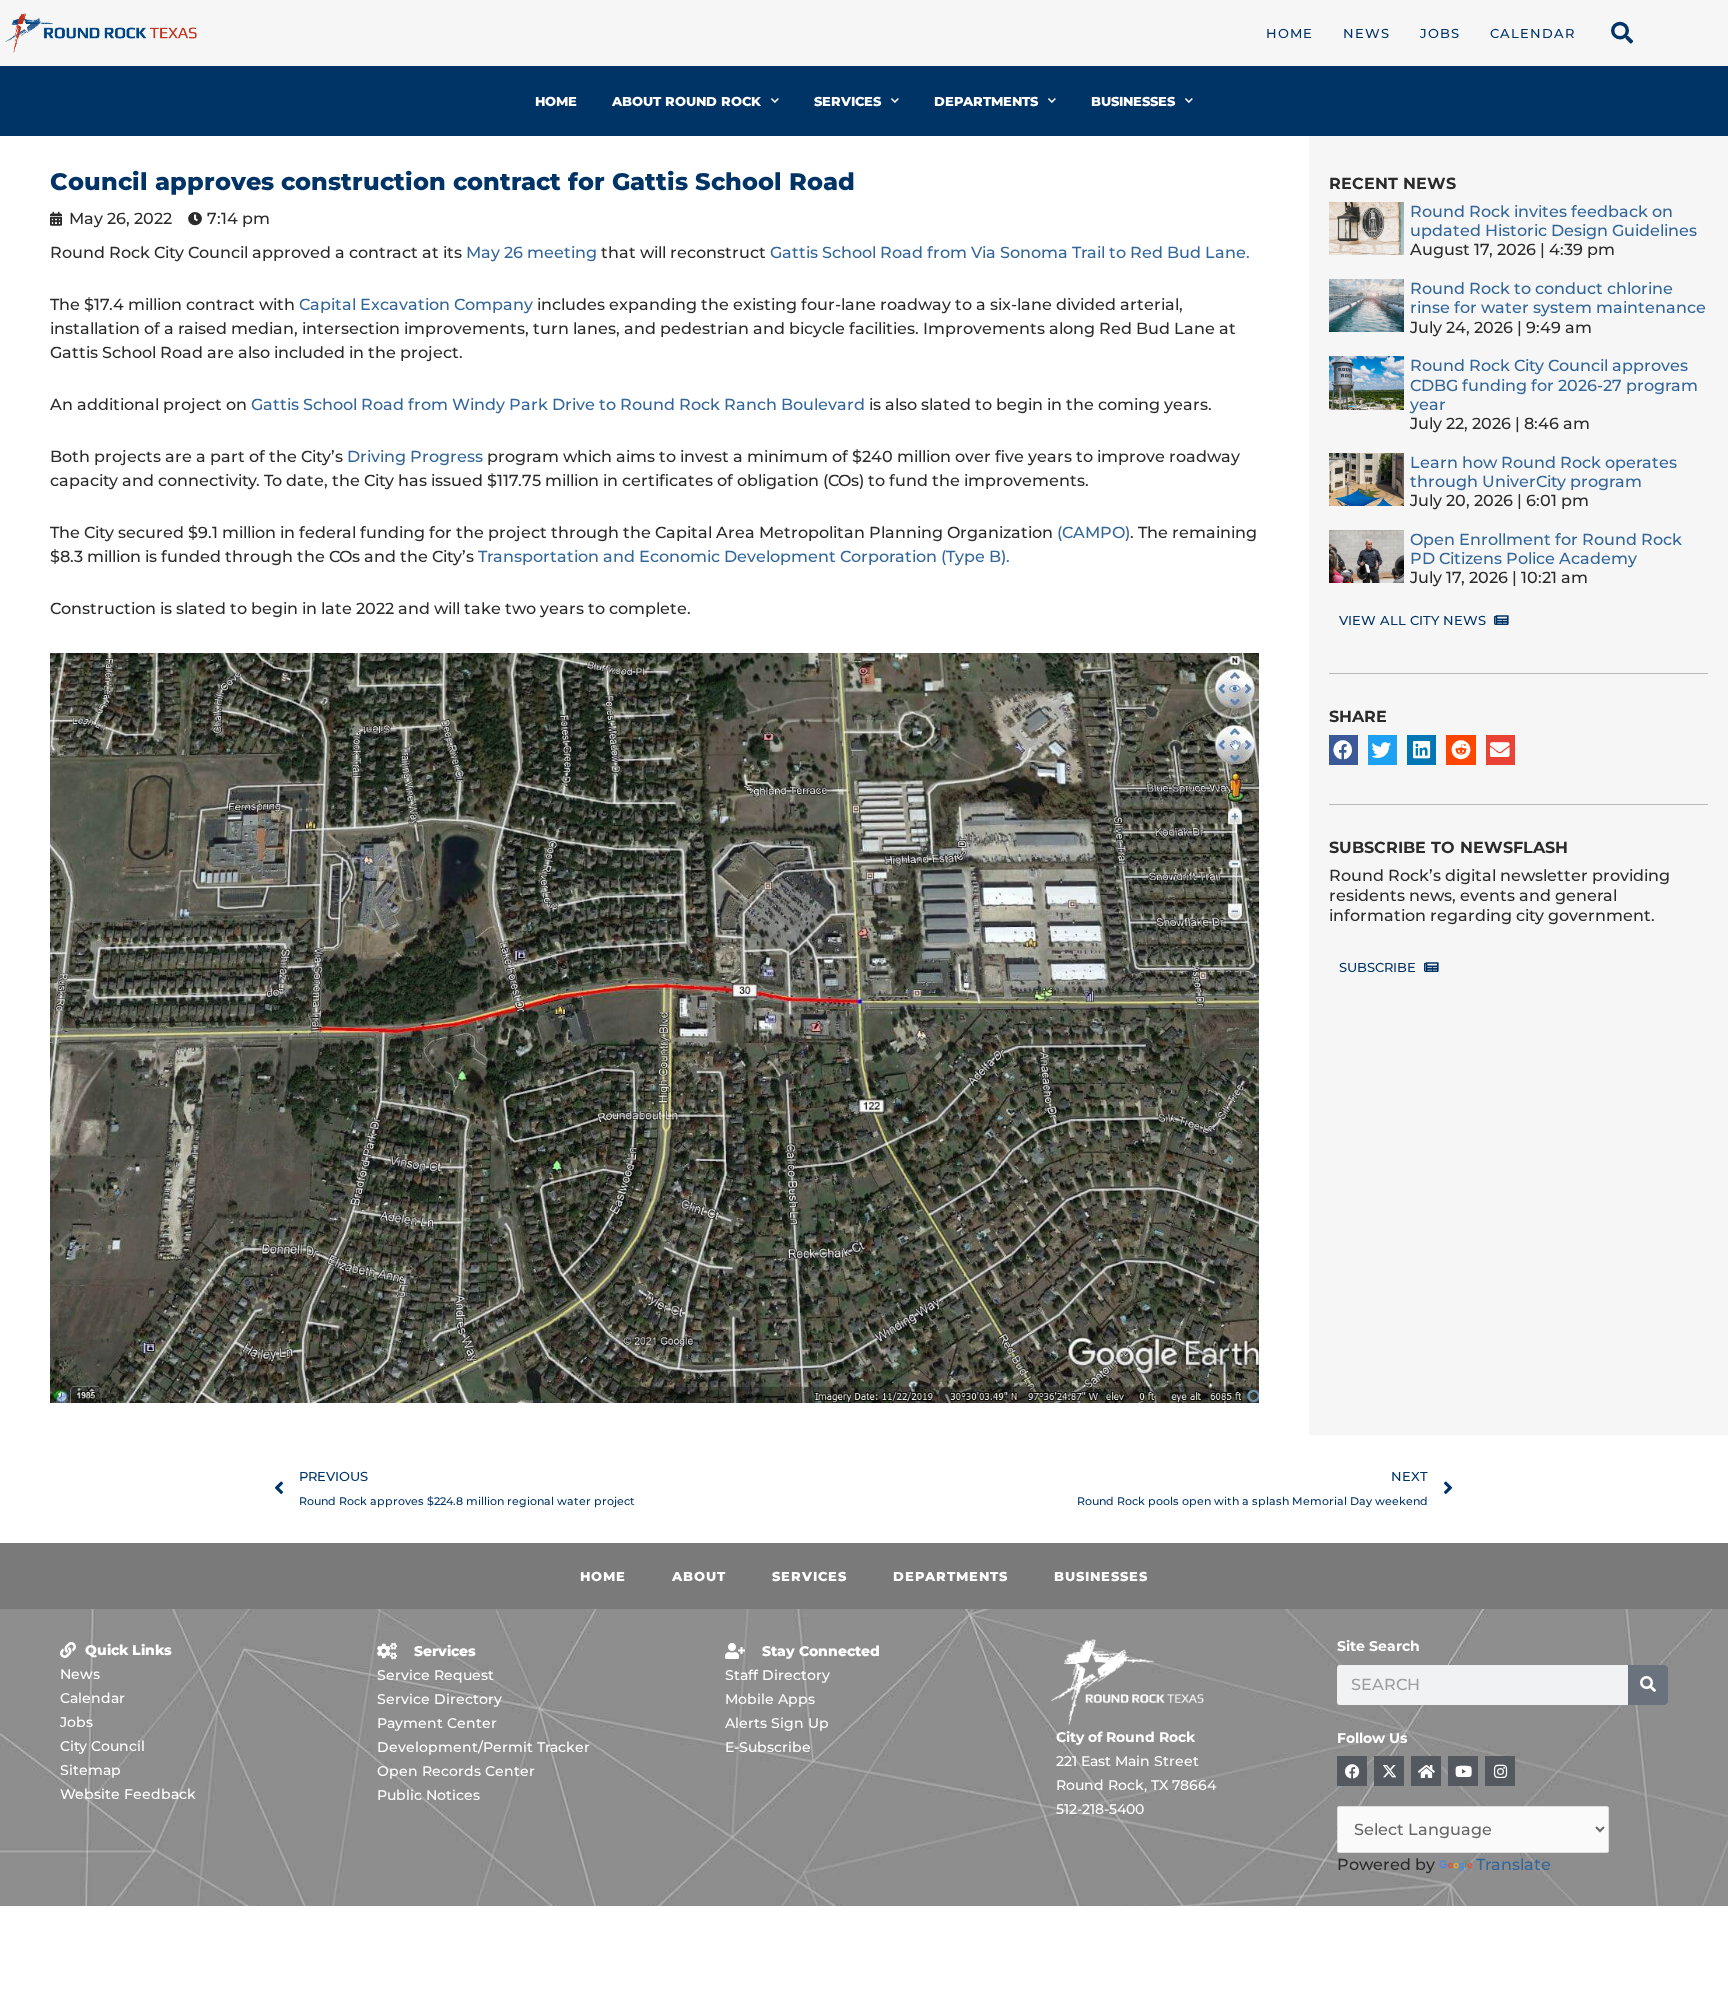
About (699, 1576)
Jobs (1440, 33)
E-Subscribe (768, 1747)
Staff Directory (777, 1675)
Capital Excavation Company (416, 304)
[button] (1343, 749)
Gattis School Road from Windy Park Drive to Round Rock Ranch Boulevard (558, 404)
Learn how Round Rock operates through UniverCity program (1543, 472)
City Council (102, 1746)
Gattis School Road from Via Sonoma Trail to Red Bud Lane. (1010, 252)
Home (1289, 33)
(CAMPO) (1093, 532)
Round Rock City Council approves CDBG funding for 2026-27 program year (1554, 384)
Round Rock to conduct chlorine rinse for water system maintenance (1558, 298)
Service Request (435, 1675)
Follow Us (1372, 1738)
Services (847, 101)
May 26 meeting (531, 252)
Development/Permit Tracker (483, 1747)
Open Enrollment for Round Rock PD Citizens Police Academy (1546, 549)
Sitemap (90, 1770)
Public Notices (428, 1795)
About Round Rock (686, 101)
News (1366, 33)
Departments (986, 101)
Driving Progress (415, 456)
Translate (1513, 1864)
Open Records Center (456, 1771)
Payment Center (437, 1723)
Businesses (1133, 101)
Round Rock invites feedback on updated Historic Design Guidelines (1553, 221)
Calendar (1532, 33)
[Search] (1648, 1685)
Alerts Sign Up (777, 1723)
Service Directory (439, 1699)
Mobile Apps (770, 1699)
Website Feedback (128, 1794)
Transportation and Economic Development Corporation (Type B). (744, 556)
